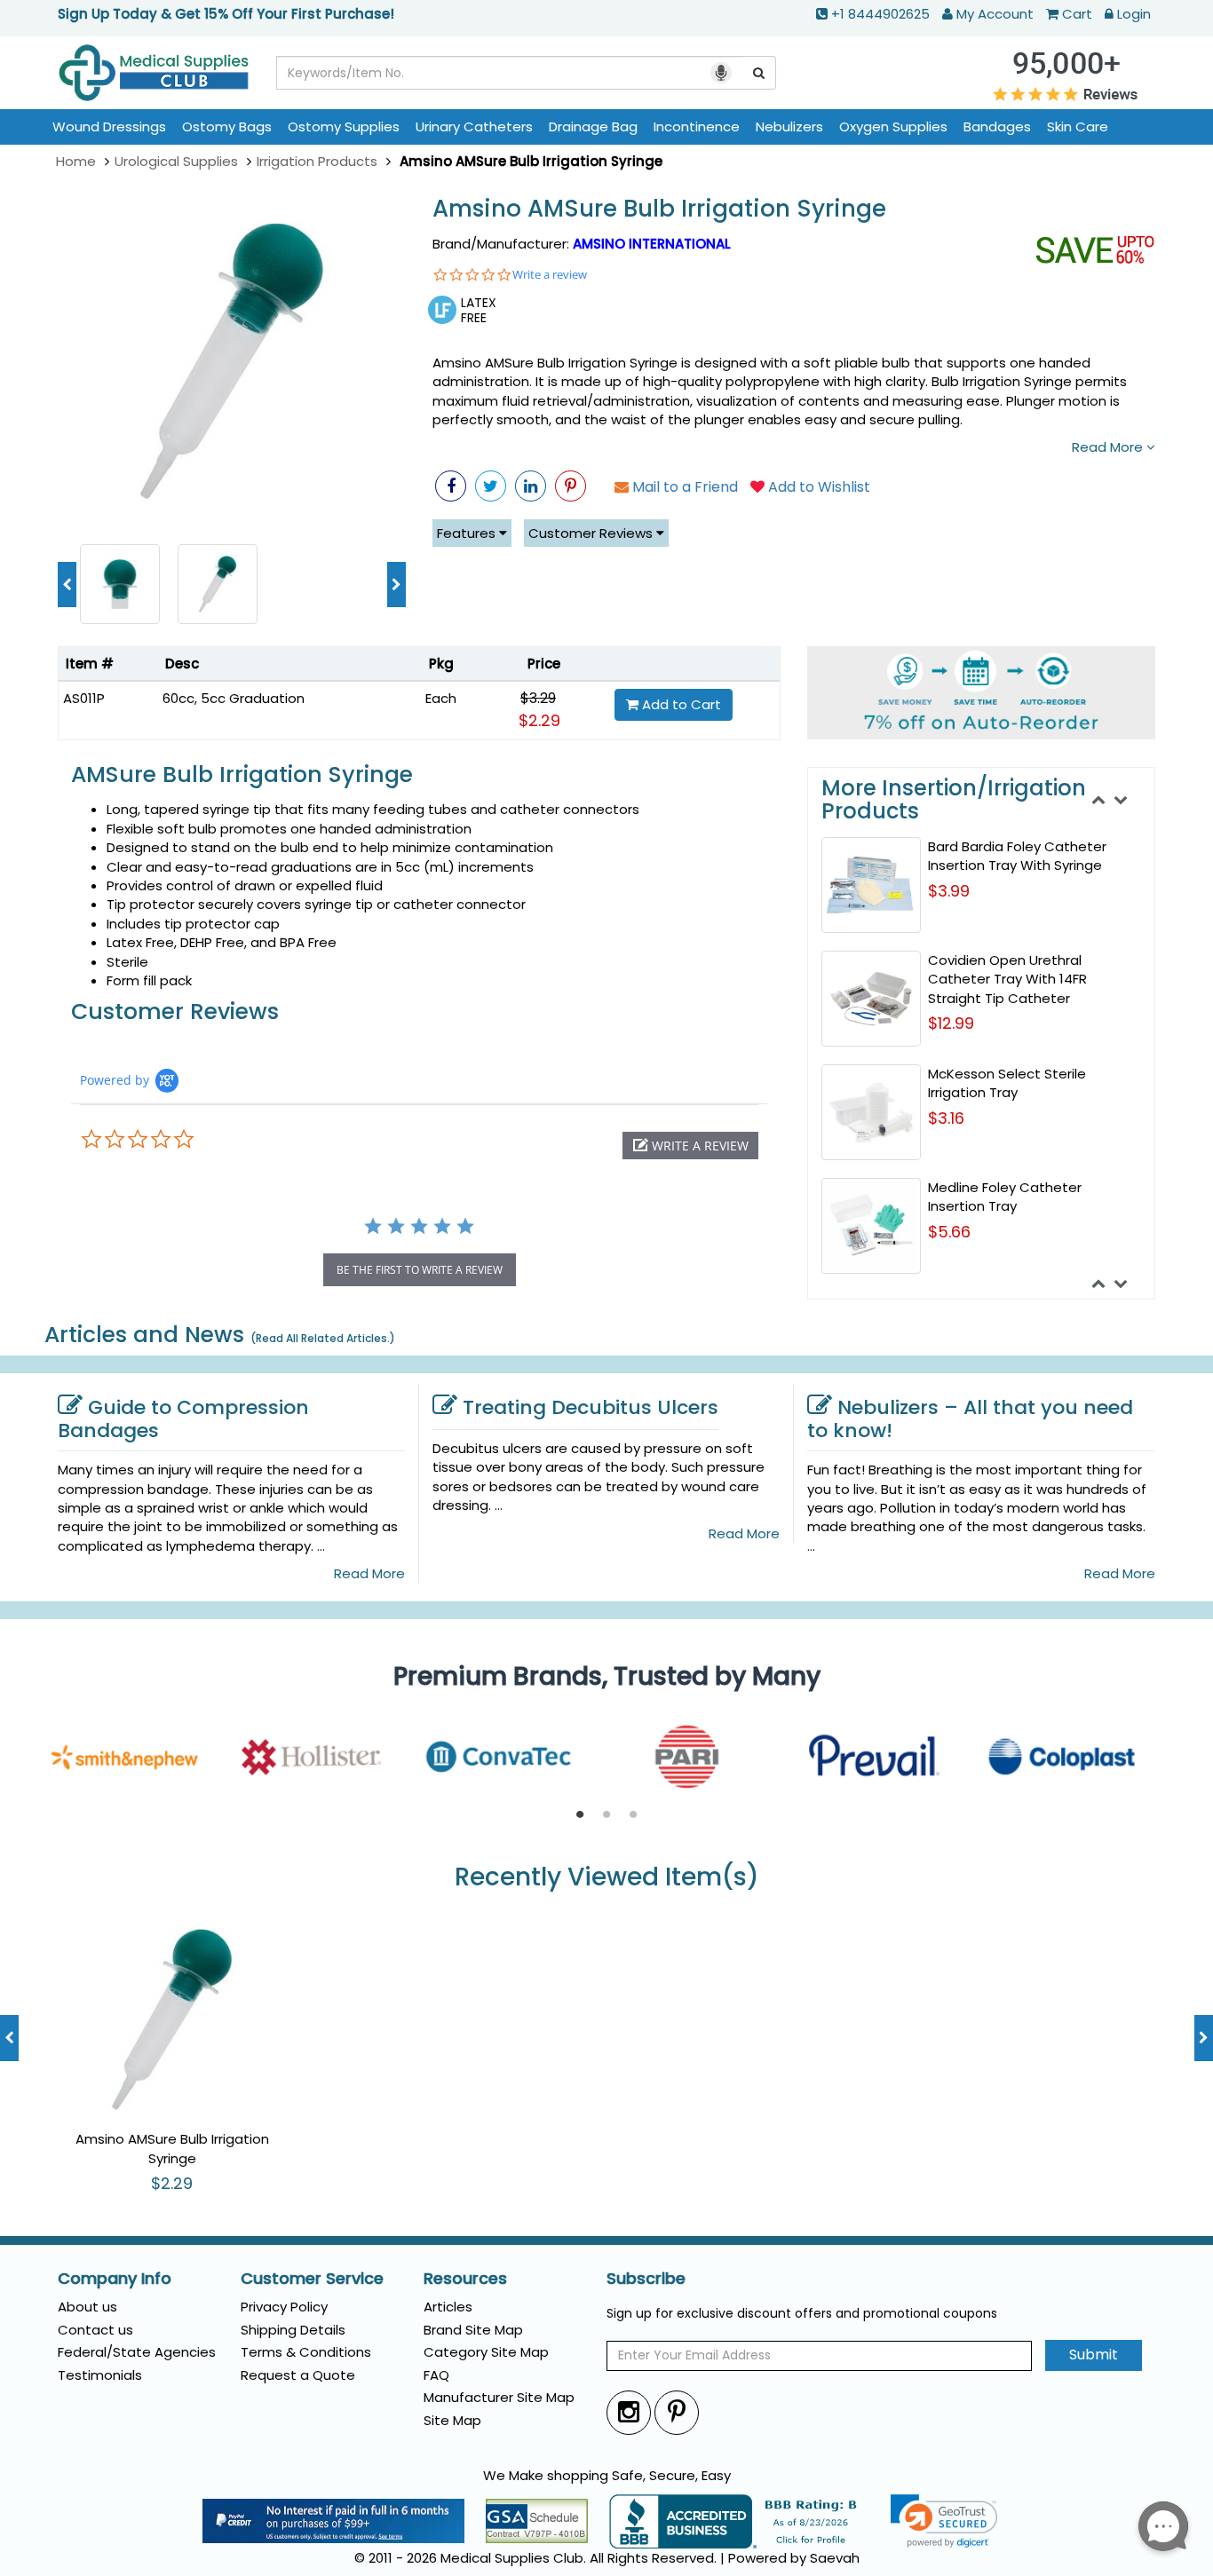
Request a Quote (298, 2375)
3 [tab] (633, 1815)
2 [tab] (606, 1815)
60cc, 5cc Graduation (234, 698)
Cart (1077, 14)
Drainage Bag (593, 126)
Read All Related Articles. (323, 1338)
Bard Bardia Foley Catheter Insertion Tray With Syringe (1017, 856)
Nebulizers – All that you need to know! (970, 1419)
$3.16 (946, 1118)
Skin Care (1078, 126)
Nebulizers (789, 126)
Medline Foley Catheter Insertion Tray (1005, 1197)
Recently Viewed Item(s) (607, 1878)
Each (441, 698)
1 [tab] (580, 1815)
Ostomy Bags (227, 126)
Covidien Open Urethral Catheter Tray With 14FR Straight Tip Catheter (1007, 979)
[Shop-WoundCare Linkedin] (531, 486)
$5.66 (949, 1232)
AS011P (84, 698)
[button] (690, 1146)
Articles (448, 2307)
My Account (995, 14)
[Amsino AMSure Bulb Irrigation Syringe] (232, 361)
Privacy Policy (284, 2307)
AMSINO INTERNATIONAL (652, 244)
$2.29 (539, 720)
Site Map (452, 2420)
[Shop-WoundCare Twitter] (491, 486)
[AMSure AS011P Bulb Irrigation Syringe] (120, 583)
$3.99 (949, 891)
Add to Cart (680, 704)
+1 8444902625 (880, 14)
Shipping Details (293, 2330)
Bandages (997, 126)
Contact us (95, 2330)
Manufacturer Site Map (499, 2397)
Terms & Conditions (306, 2352)
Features (468, 533)
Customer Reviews (592, 533)
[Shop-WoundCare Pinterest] (571, 486)
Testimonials (100, 2375)
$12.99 (951, 1023)
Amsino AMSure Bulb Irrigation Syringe (659, 209)
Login (1134, 14)
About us (87, 2307)
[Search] (759, 73)
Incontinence (697, 126)
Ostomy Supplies (344, 126)
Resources (465, 2279)
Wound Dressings (109, 126)
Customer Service (312, 2279)
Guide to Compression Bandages (183, 1419)
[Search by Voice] (721, 73)
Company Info (115, 2279)
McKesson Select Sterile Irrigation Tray (1007, 1083)
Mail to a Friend (683, 487)
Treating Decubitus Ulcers (591, 1407)
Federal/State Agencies (137, 2352)
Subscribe (646, 2279)
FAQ (436, 2375)
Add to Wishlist (817, 487)
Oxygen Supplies (893, 126)
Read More (1109, 447)
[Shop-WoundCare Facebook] (451, 486)
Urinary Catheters (474, 126)
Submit (1094, 2355)
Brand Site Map (473, 2330)
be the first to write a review (420, 1270)
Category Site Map (486, 2352)
